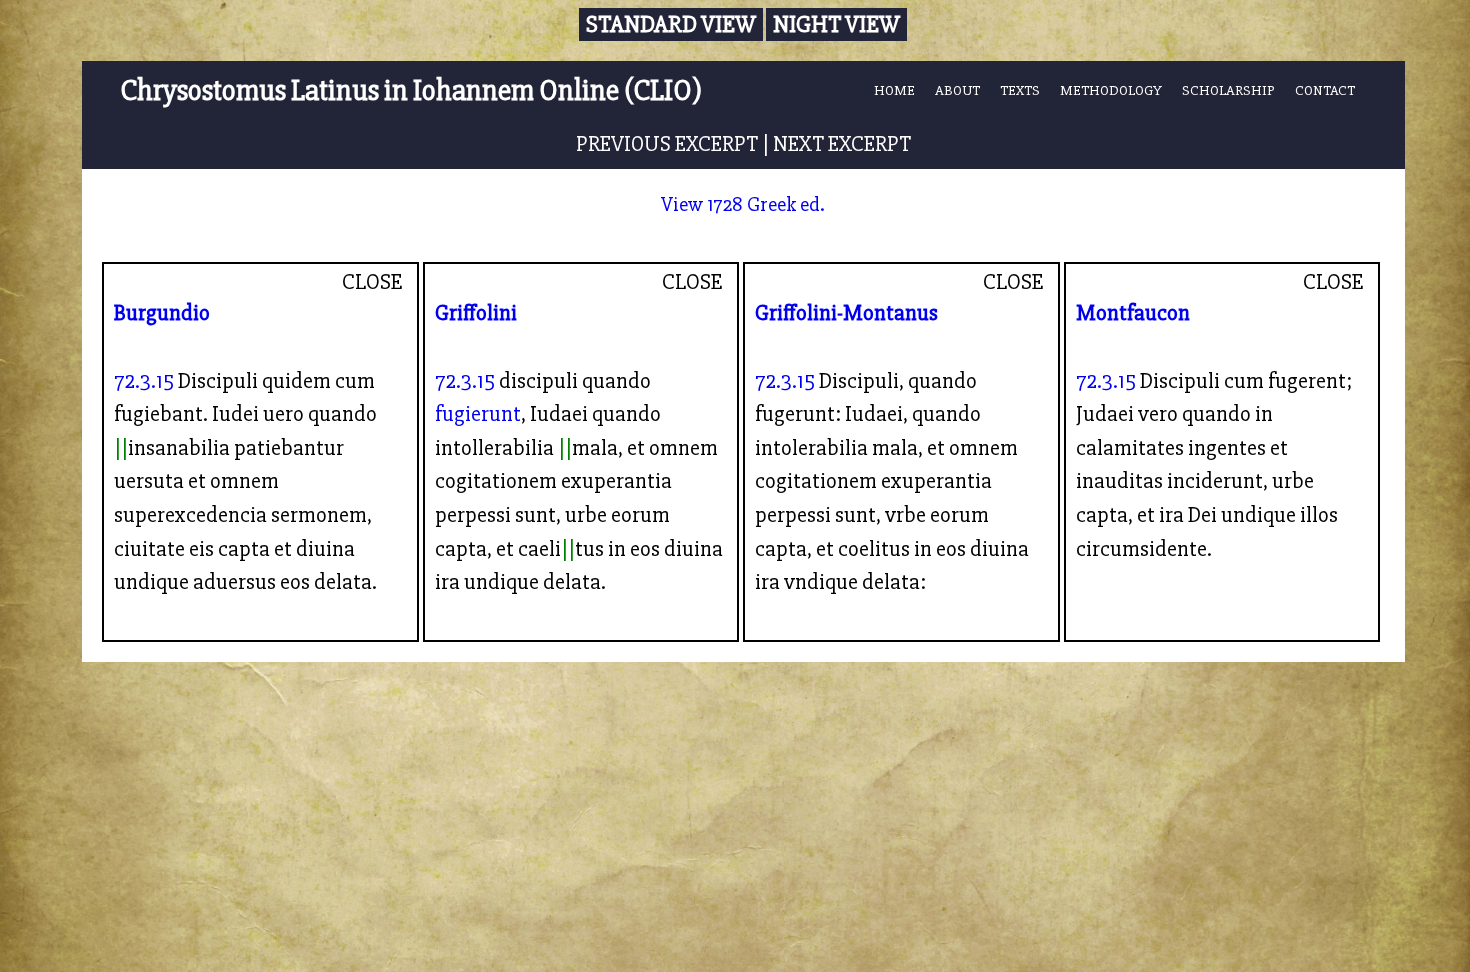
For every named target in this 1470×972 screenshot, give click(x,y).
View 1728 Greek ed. (743, 204)
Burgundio (162, 313)
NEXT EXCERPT (842, 144)
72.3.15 (144, 381)
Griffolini (476, 313)
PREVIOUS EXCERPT (667, 144)
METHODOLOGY (1111, 90)
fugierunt (478, 414)
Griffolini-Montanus (846, 313)
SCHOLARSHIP (1228, 90)
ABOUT (957, 90)
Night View (836, 24)
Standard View (671, 24)
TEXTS (1020, 90)
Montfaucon (1133, 313)
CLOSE (372, 282)
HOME (894, 90)
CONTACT (1325, 90)
